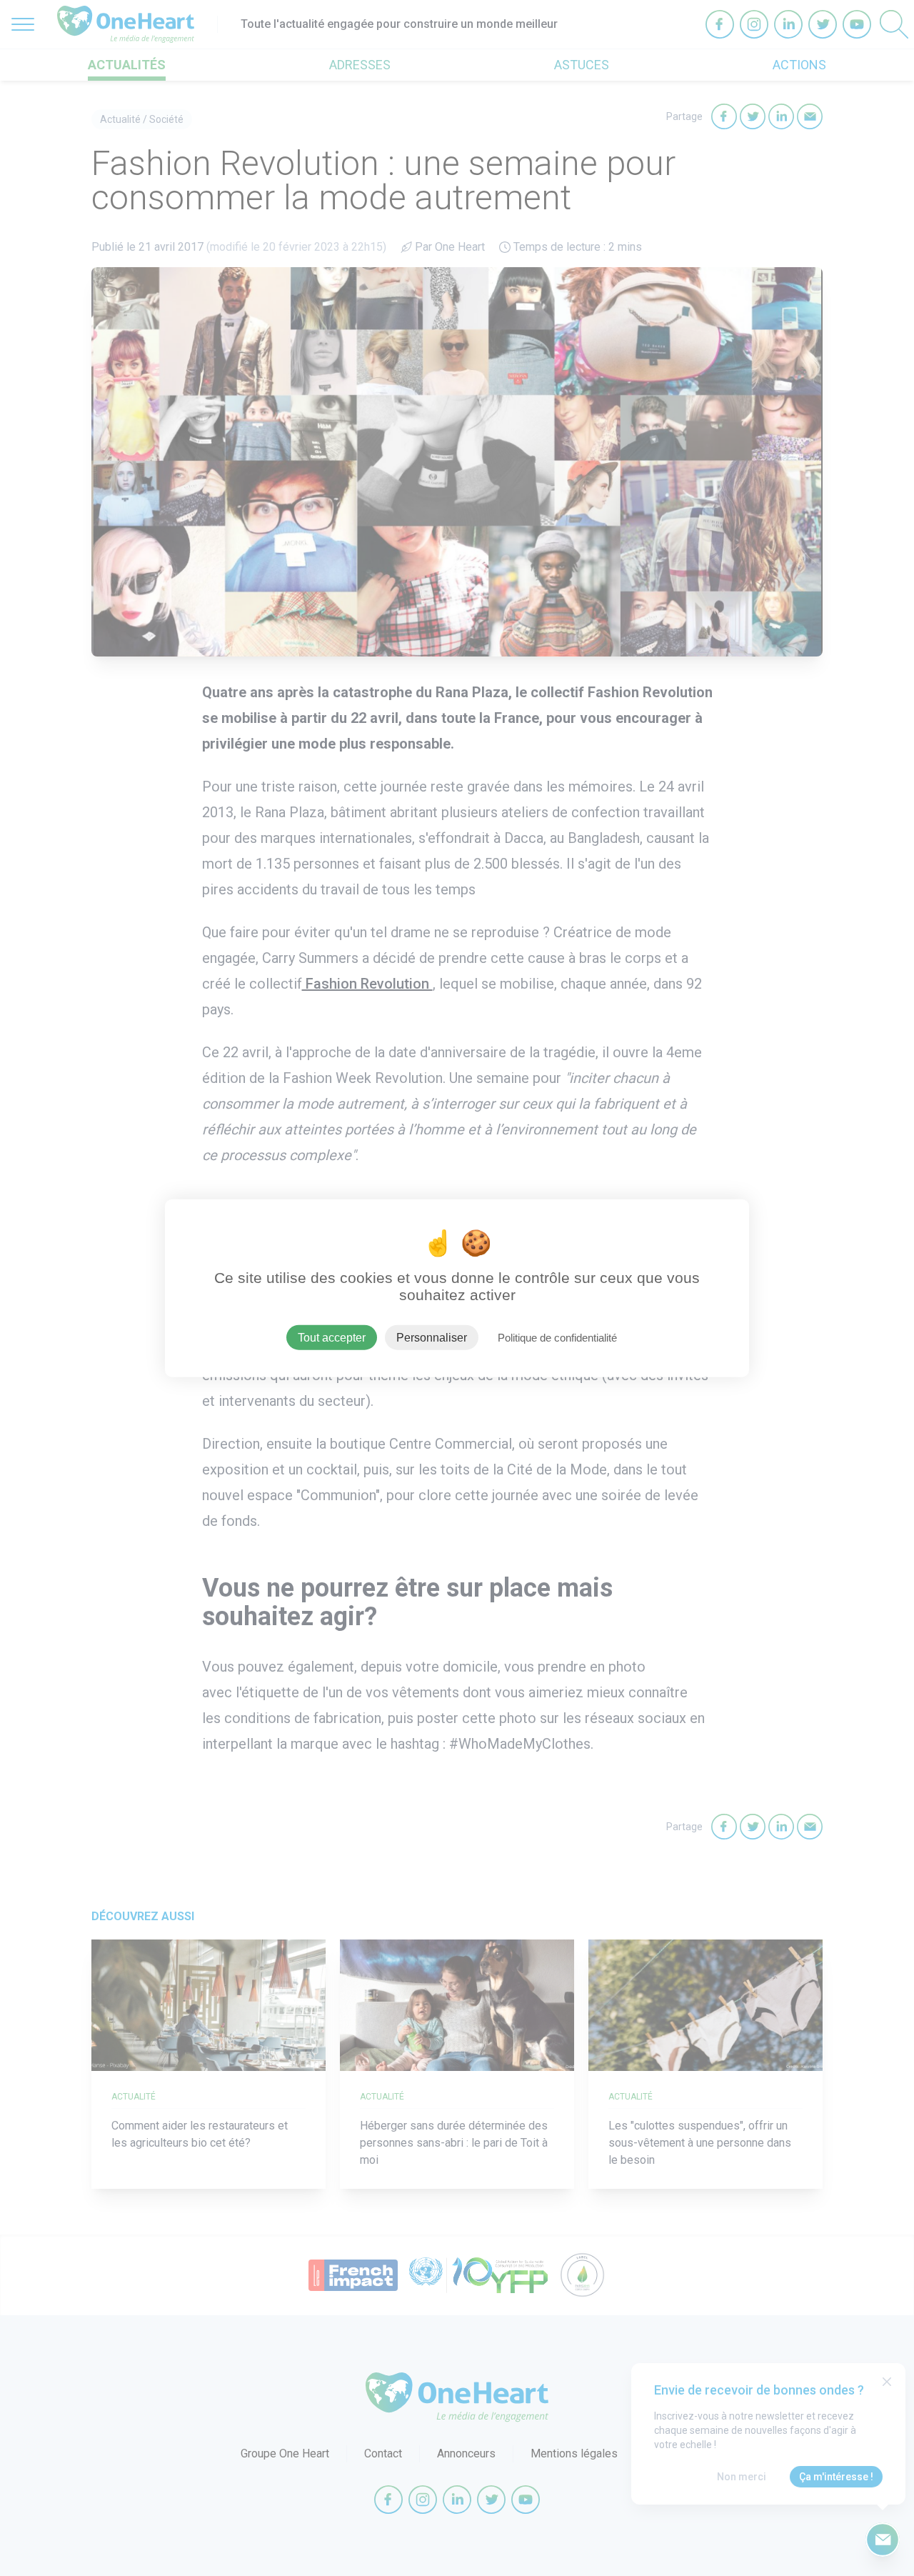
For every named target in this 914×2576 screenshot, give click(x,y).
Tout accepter (332, 1337)
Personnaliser (432, 1337)
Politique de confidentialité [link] (557, 1337)
